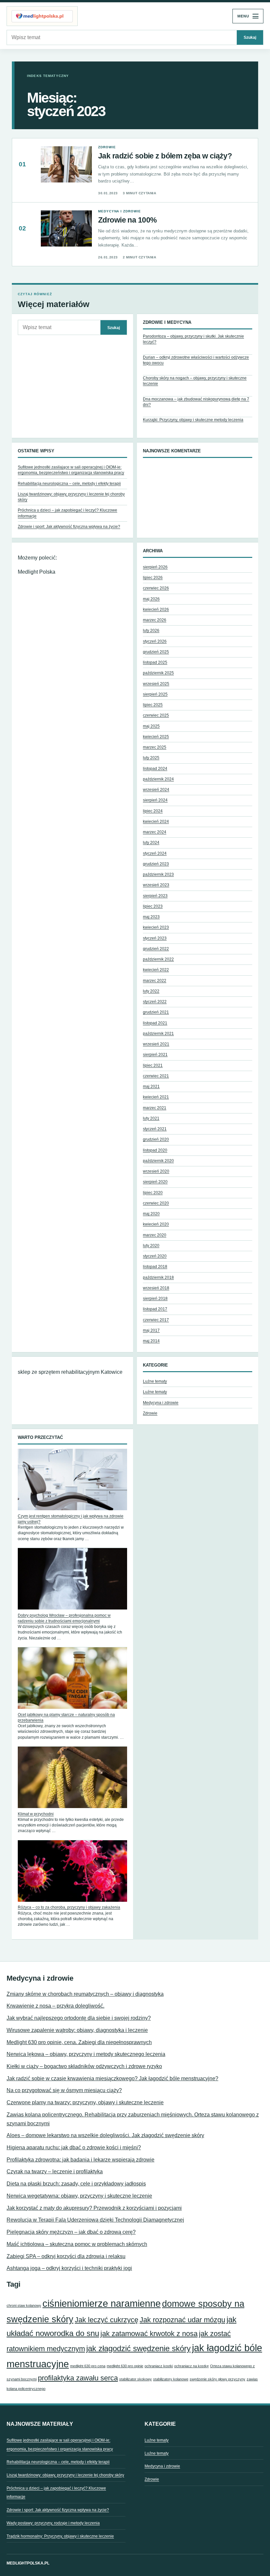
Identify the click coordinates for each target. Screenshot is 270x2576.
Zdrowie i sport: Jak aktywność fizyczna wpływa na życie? (69, 527)
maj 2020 (151, 1214)
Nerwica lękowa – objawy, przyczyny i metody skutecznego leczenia (86, 2054)
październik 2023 (158, 874)
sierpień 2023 (155, 896)
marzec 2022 (155, 981)
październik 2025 (158, 673)
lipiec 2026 (153, 578)
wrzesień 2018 (156, 1288)
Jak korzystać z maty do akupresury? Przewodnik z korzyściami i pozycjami (94, 2208)
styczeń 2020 (155, 1256)
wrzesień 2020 (156, 1171)
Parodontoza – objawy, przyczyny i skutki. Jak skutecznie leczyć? (193, 339)
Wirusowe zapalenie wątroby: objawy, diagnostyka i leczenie (77, 2030)
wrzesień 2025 (156, 684)
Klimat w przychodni (36, 1814)
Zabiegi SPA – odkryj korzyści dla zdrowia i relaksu (66, 2256)
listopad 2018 (155, 1267)
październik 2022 (158, 959)
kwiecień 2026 (156, 609)
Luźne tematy (155, 1381)
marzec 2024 (155, 832)
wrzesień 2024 (156, 790)
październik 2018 (158, 1277)
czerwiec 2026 (156, 588)
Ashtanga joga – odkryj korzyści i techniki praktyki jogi (69, 2268)
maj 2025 (151, 726)
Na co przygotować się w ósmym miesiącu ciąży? (64, 2090)
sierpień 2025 (155, 694)
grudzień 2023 (156, 864)
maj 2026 (151, 599)
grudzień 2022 (156, 949)
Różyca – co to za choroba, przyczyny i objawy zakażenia (69, 1907)
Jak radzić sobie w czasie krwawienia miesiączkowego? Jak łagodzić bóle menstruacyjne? (112, 2078)
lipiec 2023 (153, 906)
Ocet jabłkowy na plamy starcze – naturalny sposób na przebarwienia (66, 1717)
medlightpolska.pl (28, 2563)
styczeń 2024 (155, 853)
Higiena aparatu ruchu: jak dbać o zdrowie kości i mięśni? (74, 2147)
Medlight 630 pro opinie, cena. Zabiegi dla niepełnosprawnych (79, 2042)
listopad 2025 (155, 662)
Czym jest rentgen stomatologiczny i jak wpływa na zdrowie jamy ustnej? (71, 1519)
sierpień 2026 (155, 567)
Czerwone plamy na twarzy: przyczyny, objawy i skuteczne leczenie (85, 2102)
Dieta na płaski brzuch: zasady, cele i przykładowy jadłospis (76, 2184)
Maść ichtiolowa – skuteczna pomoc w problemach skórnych (77, 2244)
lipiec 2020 (153, 1193)
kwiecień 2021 (156, 1097)
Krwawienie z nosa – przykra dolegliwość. (55, 2006)
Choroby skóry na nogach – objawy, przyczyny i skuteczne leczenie (195, 381)
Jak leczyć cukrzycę (107, 2320)
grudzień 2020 (156, 1139)
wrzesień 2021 (156, 1044)
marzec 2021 (155, 1108)
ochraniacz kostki (159, 2366)
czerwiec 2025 (156, 715)
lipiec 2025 (153, 705)
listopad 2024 (155, 769)
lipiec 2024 (153, 811)
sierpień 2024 (155, 800)
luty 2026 (151, 631)
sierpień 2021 (155, 1055)
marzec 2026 (155, 620)
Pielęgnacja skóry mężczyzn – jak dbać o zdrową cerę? (71, 2232)
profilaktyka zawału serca (78, 2378)
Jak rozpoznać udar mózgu (182, 2320)
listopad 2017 (155, 1309)
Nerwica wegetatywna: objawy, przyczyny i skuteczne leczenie (79, 2196)
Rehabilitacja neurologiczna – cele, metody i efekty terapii (69, 484)
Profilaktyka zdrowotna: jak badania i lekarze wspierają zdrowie (81, 2160)
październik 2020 (158, 1161)
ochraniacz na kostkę (191, 2366)
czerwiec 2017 (156, 1320)
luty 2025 (151, 758)
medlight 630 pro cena (88, 2366)
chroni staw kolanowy (24, 2305)
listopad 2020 (155, 1150)
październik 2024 (158, 779)
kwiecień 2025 (156, 737)
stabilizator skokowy (135, 2379)
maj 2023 (151, 917)
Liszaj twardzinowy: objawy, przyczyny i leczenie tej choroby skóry (65, 2475)
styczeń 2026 (155, 641)
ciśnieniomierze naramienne (102, 2303)
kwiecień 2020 (156, 1224)
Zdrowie (107, 147)
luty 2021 (151, 1118)
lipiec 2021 (153, 1065)
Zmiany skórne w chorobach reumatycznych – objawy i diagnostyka (85, 1994)
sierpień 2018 (155, 1299)
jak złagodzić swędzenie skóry (138, 2348)
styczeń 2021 (155, 1129)
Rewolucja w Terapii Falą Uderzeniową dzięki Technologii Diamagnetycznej (95, 2220)
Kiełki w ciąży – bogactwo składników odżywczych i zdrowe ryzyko (84, 2066)
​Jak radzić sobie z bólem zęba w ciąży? (165, 156)
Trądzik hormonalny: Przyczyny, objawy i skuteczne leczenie (60, 2536)
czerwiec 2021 (156, 1076)
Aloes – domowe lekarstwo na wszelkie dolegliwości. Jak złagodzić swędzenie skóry (105, 2135)
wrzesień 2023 (156, 885)
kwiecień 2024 (156, 822)
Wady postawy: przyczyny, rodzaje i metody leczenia (53, 2523)
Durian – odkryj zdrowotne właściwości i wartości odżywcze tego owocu (196, 360)
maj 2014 (151, 1341)
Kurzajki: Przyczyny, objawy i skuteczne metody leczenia (193, 420)
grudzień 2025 (156, 652)
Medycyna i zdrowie (120, 211)
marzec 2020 (155, 1235)
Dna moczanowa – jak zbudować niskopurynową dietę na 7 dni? (196, 402)
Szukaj (250, 37)
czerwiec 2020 (156, 1203)
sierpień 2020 (155, 1182)
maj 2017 (151, 1330)
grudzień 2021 (156, 1012)
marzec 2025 (155, 747)
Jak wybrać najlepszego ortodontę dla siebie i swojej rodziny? (79, 2018)
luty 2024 (151, 843)
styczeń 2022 (155, 1002)
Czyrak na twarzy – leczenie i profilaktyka (55, 2171)
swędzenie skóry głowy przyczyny (217, 2379)
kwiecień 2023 (156, 927)
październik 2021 (158, 1034)
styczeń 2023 (155, 938)
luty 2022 (151, 991)
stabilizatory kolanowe (171, 2379)
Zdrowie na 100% (127, 220)
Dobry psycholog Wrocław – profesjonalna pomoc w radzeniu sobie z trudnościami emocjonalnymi (64, 1618)
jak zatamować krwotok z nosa (149, 2334)
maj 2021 (151, 1086)
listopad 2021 (155, 1023)
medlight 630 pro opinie (125, 2366)
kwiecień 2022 (156, 970)
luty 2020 (151, 1246)
